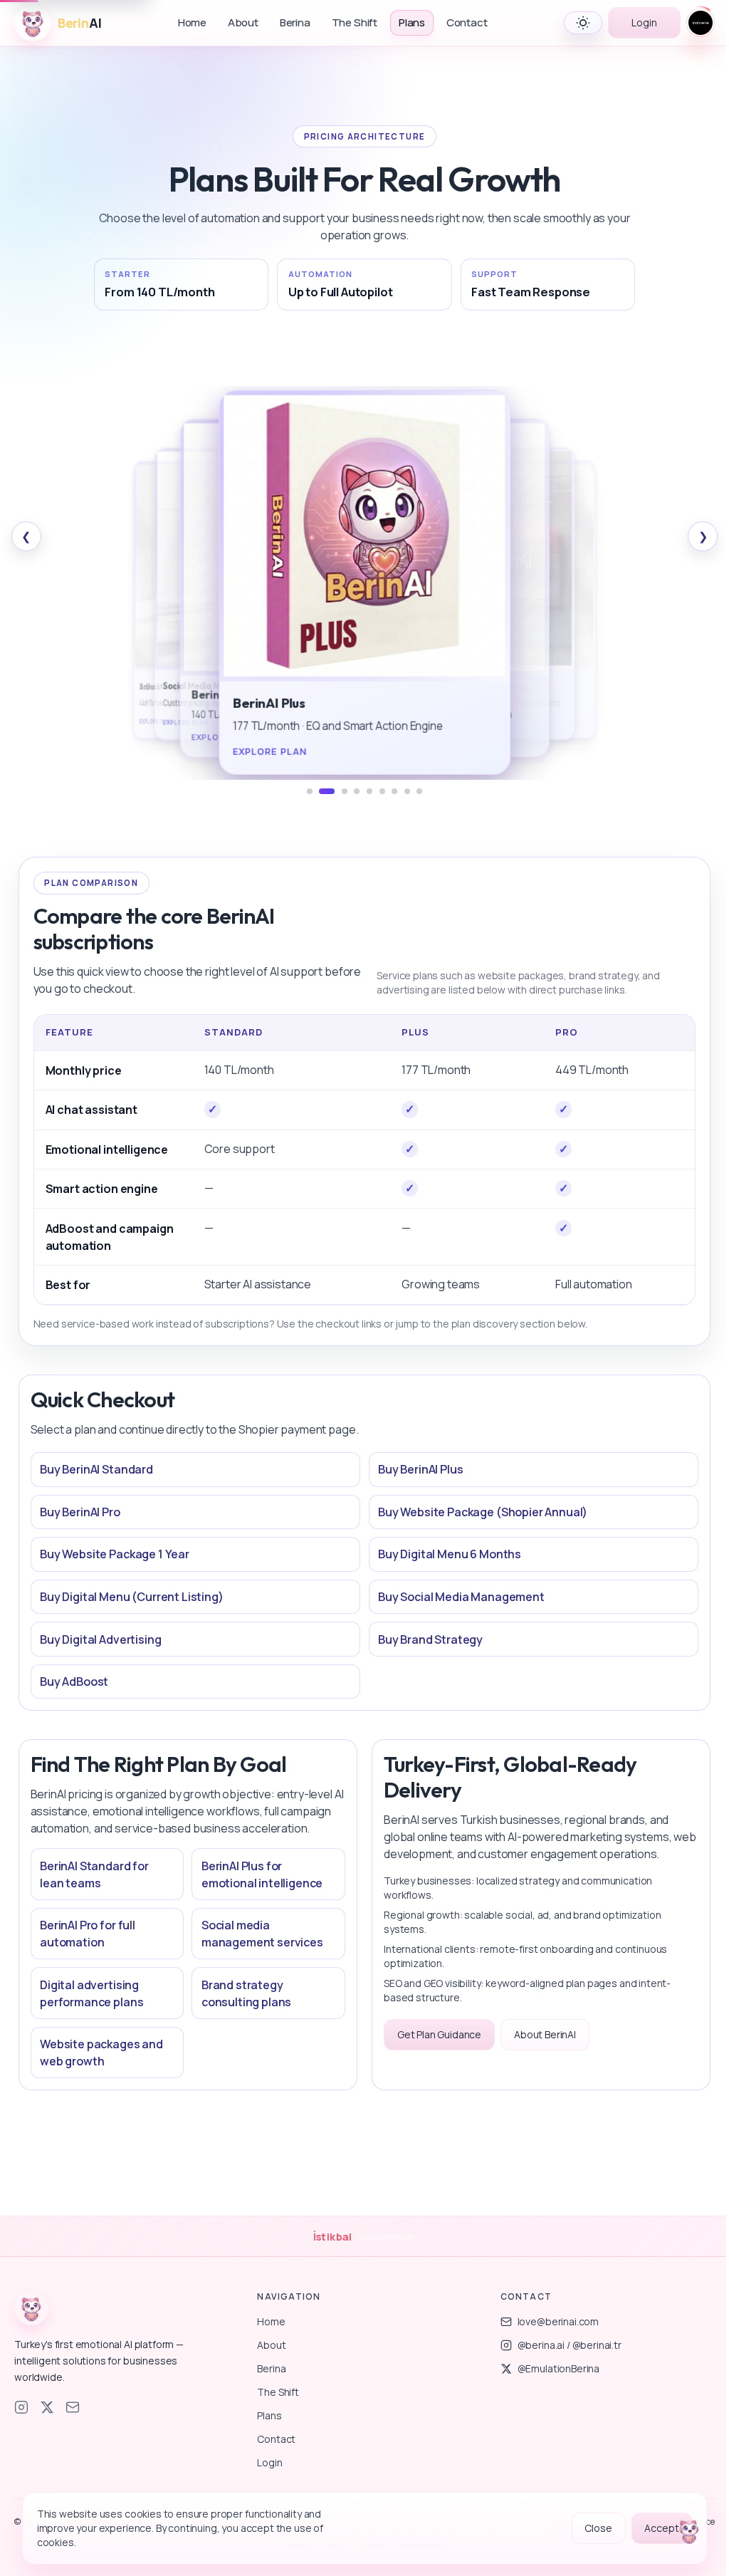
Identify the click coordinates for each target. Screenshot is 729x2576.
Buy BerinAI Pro (80, 1512)
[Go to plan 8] (407, 791)
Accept (661, 2528)
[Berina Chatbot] (689, 2533)
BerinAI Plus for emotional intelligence (262, 1874)
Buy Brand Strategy (430, 1639)
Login (644, 22)
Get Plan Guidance (439, 2034)
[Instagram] (21, 2407)
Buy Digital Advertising (100, 1639)
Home (192, 22)
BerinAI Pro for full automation (88, 1934)
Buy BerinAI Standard (96, 1469)
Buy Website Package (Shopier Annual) (483, 1512)
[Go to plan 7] (394, 791)
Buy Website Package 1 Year (115, 1554)
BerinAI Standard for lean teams (94, 1874)
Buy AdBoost (74, 1681)
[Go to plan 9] (419, 791)
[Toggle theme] (583, 23)
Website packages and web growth (101, 2053)
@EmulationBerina (558, 2368)
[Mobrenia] (701, 23)
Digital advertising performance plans (91, 1993)
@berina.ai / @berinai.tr (570, 2345)
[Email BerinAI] (73, 2407)
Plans (412, 22)
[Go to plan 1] (310, 791)
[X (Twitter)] (47, 2407)
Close (598, 2528)
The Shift (355, 22)
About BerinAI (545, 2034)
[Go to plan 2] (327, 791)
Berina (295, 22)
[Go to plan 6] (382, 791)
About (243, 22)
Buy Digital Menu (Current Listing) (132, 1597)
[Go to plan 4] (357, 791)
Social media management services (262, 1934)
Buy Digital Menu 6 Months (450, 1554)
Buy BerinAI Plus (420, 1469)
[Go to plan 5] (369, 791)
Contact (467, 22)
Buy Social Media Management (461, 1597)
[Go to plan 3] (345, 791)
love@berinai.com (558, 2321)
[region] (365, 583)
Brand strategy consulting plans (246, 1993)
